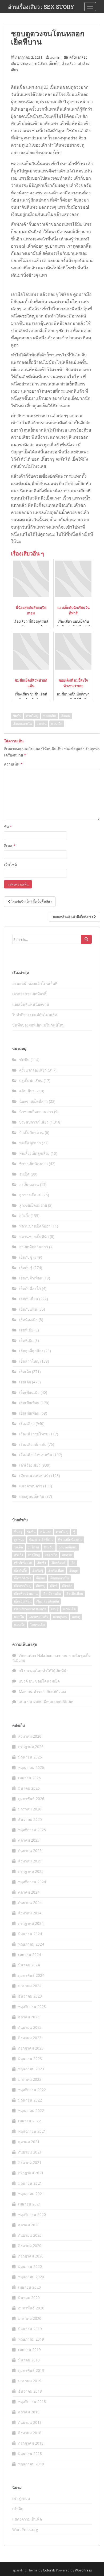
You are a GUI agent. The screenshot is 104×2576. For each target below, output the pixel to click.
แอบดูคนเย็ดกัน (32, 1496)
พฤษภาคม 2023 (31, 2069)
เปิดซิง (41, 1563)
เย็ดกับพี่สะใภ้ (30, 1288)
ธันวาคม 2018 (30, 2391)
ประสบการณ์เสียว (33, 63)
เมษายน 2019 (29, 2350)
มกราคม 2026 (30, 1809)
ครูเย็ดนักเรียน (31, 1080)
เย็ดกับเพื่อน (29, 1299)
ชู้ (74, 1532)
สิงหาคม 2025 (30, 1861)
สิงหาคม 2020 (30, 2246)
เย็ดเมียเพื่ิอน (23, 1601)
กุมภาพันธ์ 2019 (31, 2370)
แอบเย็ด (57, 724)
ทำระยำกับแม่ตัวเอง (50, 1691)
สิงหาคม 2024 (30, 1913)
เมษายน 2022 (29, 2121)
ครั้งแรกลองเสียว (33, 1070)
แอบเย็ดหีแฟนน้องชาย (31, 1004)
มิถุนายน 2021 (30, 2183)
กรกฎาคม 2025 (31, 1871)
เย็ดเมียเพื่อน (29, 1403)
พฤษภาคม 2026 (31, 1767)
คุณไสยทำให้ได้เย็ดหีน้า (49, 1671)
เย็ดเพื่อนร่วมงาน (26, 1594)
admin (55, 57)
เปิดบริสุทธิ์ (58, 1563)
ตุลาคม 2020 (29, 2225)
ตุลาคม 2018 (29, 2412)
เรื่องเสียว (69, 63)
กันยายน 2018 (30, 2422)
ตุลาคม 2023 (29, 2017)
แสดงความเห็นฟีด (27, 2519)
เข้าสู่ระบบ (21, 2498)
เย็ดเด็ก (54, 63)
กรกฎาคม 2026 (31, 1747)
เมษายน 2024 (29, 1955)
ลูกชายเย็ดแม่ (30, 1195)
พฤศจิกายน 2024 (32, 1882)
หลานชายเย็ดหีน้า (34, 1236)
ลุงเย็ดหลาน (29, 1184)
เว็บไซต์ (10, 865)
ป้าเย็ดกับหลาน (31, 1132)
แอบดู (76, 1617)
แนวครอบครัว (31, 1486)
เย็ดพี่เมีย (26, 1330)
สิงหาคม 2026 (30, 1736)
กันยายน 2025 (30, 1851)
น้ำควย (68, 512)
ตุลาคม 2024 (29, 1892)
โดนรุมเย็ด (37, 1625)
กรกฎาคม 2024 (31, 1923)
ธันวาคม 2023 (30, 1996)
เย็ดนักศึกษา (23, 1578)
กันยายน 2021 (30, 2152)
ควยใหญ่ (27, 316)
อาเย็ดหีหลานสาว (34, 1247)
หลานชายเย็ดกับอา (35, 1226)
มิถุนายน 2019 (30, 2329)
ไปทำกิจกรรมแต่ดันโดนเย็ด (35, 1015)
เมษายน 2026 (29, 1778)
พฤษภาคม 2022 (31, 2110)
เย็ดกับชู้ (26, 1257)
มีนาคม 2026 (29, 1788)
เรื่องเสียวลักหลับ (33, 1444)
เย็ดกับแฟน (28, 1309)
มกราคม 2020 (30, 2318)
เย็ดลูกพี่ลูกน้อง (31, 1351)
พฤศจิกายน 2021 (32, 2131)
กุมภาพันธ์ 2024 (31, 1975)
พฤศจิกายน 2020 (32, 2214)
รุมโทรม (33, 1547)
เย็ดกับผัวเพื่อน (31, 1278)
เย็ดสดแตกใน (22, 724)
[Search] (86, 939)
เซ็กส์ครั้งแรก (23, 1563)
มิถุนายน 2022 (30, 2100)
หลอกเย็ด (50, 716)
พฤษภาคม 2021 (31, 2194)
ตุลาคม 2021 (29, 2142)
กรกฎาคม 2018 (31, 2443)
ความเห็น (13, 764)
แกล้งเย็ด (69, 1609)
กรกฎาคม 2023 (31, 2048)
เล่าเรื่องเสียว (30, 1465)
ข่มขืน (17, 716)
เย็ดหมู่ (41, 1586)
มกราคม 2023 (30, 2079)
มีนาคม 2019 (29, 2360)
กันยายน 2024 (30, 1903)
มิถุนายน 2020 (30, 2266)
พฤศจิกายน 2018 (32, 2402)
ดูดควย (23, 338)
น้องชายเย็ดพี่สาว (33, 1101)
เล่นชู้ (55, 1609)
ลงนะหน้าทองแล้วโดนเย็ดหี (35, 983)
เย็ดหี (73, 384)
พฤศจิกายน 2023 (32, 2007)
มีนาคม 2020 (29, 2298)
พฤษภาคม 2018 (31, 2464)
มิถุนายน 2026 (30, 1757)
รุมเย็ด (24, 1174)
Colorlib (49, 2570)
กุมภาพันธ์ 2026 (31, 1799)
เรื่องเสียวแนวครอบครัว (30, 1609)
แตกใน (41, 724)
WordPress (83, 2570)
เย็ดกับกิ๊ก (21, 1570)
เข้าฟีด (18, 2509)
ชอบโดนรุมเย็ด (47, 1681)
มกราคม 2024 (30, 1986)
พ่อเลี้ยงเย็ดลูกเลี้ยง (34, 1153)
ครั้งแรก (46, 1532)
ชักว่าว (65, 331)
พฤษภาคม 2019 (31, 2339)
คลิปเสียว (27, 1091)
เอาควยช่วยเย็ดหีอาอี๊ (29, 994)
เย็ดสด (65, 716)
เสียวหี (85, 491)
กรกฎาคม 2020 (31, 2256)
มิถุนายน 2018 (30, 2454)
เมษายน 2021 (29, 2204)
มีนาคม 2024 (29, 1965)
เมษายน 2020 (29, 2287)
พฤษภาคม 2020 (31, 2277)
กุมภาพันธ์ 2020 (31, 2308)
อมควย (67, 1555)
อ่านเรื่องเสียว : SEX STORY (41, 7)
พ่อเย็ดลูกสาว (30, 1143)
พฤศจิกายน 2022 (32, 2090)
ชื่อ (8, 827)
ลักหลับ (49, 1547)
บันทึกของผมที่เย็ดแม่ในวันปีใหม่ (38, 1025)
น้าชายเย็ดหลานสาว (36, 1112)
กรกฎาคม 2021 (31, 2173)
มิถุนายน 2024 (30, 1934)
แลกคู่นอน (60, 1617)
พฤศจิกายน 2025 (32, 1830)
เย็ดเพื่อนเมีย (29, 1392)
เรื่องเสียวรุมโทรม (34, 1434)
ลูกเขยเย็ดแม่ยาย (33, 1205)
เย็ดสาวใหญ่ (29, 1361)
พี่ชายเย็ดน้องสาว (33, 1164)
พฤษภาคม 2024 (31, 1944)
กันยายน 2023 (30, 2027)
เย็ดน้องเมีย (28, 1320)
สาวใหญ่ (34, 1555)
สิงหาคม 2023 (30, 2038)
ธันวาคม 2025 (30, 1819)
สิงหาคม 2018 (30, 2433)
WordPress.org (25, 2529)
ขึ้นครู (18, 1532)
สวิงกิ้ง (24, 1216)
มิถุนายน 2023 (30, 2058)
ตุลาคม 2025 (29, 1840)
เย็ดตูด (73, 1570)
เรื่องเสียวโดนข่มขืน (36, 1455)
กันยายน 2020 (30, 2235)
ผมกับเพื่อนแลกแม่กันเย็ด (53, 1702)
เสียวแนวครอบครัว (35, 1476)
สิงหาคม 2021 (30, 2162)
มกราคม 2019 (30, 2381)
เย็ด (73, 1563)
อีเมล (10, 846)
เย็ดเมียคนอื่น (52, 1594)
